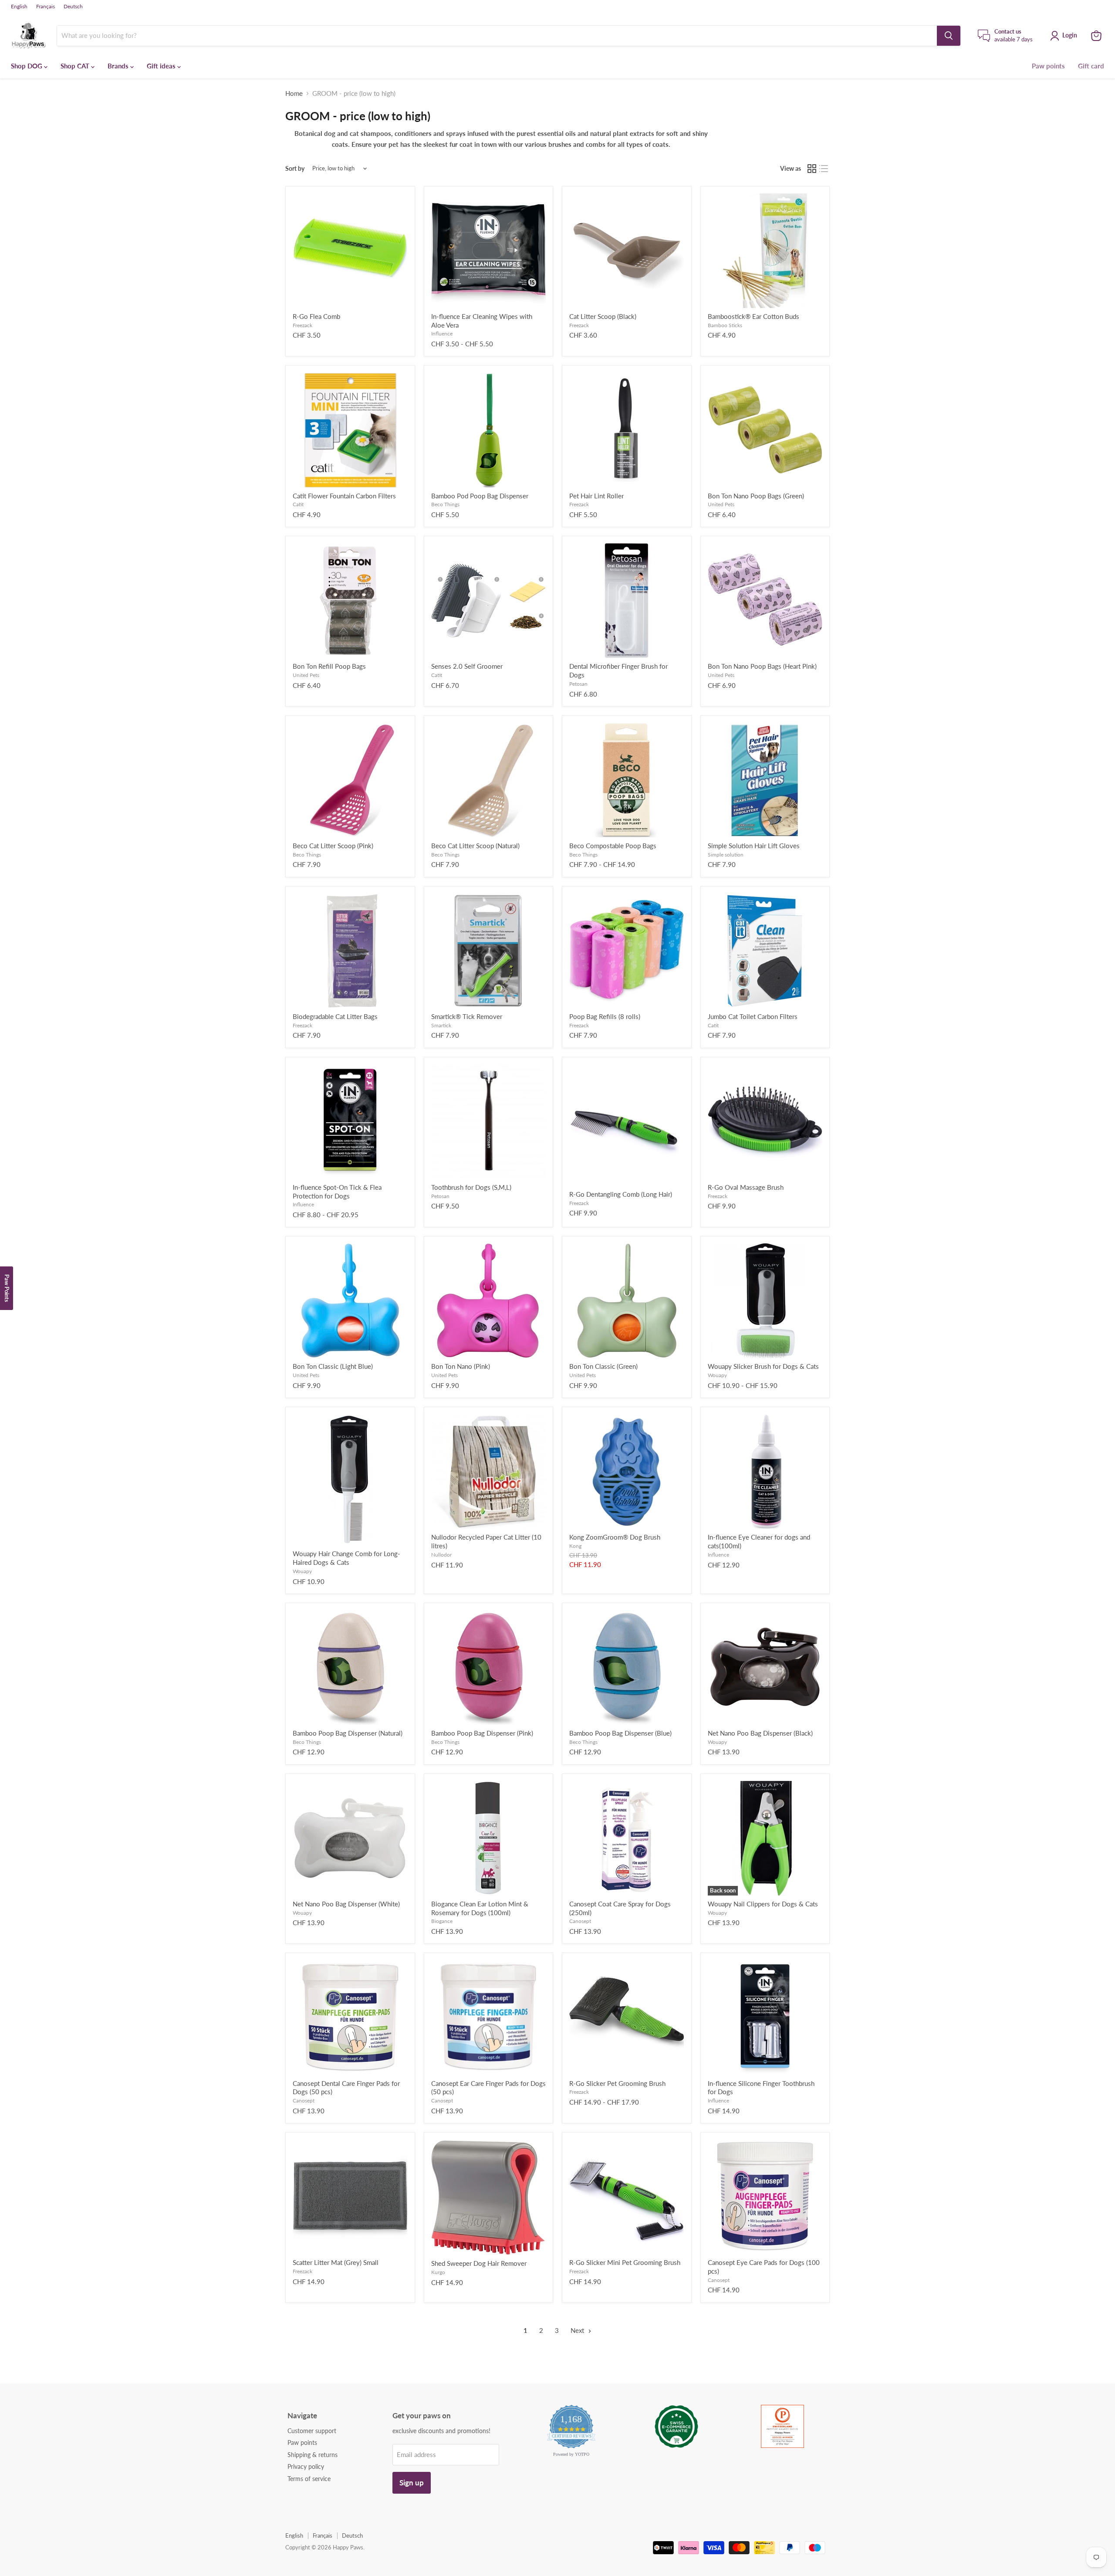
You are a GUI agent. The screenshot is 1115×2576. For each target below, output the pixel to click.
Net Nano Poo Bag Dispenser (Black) (760, 1733)
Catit (298, 504)
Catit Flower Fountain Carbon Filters (344, 496)
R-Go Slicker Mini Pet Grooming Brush (625, 2262)
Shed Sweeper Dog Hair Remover (479, 2263)
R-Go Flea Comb (316, 316)
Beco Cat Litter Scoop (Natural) (475, 846)
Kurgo (438, 2272)
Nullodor (441, 1555)
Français (46, 7)
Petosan (578, 684)
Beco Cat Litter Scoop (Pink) (333, 846)
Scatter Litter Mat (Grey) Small (336, 2262)
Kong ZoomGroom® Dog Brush (615, 1537)
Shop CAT (76, 66)
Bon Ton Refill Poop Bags (329, 666)
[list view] (824, 169)
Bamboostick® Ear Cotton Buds (753, 316)
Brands (119, 66)
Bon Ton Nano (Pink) (461, 1366)
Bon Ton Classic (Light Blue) (333, 1366)
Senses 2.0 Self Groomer (467, 666)
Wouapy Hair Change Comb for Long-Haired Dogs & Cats (346, 1558)
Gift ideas (162, 66)
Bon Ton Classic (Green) (603, 1366)
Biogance (442, 1921)
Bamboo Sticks (725, 325)
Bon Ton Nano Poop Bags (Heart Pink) (762, 666)
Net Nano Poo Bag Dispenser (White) (346, 1904)
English (19, 7)
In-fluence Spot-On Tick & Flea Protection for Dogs (337, 1192)
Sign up (412, 2483)
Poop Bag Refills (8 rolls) (605, 1016)
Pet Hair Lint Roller (596, 496)
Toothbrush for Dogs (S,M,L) (471, 1187)
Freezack (302, 325)
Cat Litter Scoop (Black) (603, 316)
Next (578, 2330)
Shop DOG (27, 66)
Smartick (441, 1025)
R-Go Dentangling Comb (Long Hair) (621, 1194)
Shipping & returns (313, 2455)
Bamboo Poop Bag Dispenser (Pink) (482, 1733)
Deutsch (73, 7)
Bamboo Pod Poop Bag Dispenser (480, 496)
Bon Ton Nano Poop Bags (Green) (756, 496)
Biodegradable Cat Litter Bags (335, 1016)
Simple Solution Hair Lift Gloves (754, 846)
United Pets (721, 504)
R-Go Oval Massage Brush (746, 1187)
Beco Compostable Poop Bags (613, 846)
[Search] (949, 36)
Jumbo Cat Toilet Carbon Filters (753, 1016)
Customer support (312, 2431)
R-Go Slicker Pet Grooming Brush (617, 2083)
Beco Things (445, 504)
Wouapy (717, 1375)
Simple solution (726, 855)
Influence (442, 333)
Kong (575, 1546)
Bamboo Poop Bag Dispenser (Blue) (620, 1733)
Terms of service (309, 2479)
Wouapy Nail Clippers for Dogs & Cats (763, 1904)
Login (1070, 35)
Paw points (1048, 66)
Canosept (580, 1921)
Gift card (1091, 66)
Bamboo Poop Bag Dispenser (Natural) (348, 1733)
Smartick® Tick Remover (467, 1016)
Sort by (295, 169)
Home (294, 93)
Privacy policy (306, 2466)
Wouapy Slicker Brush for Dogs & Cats (763, 1366)
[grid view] (812, 169)
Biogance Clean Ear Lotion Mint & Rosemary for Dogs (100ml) (480, 1908)
